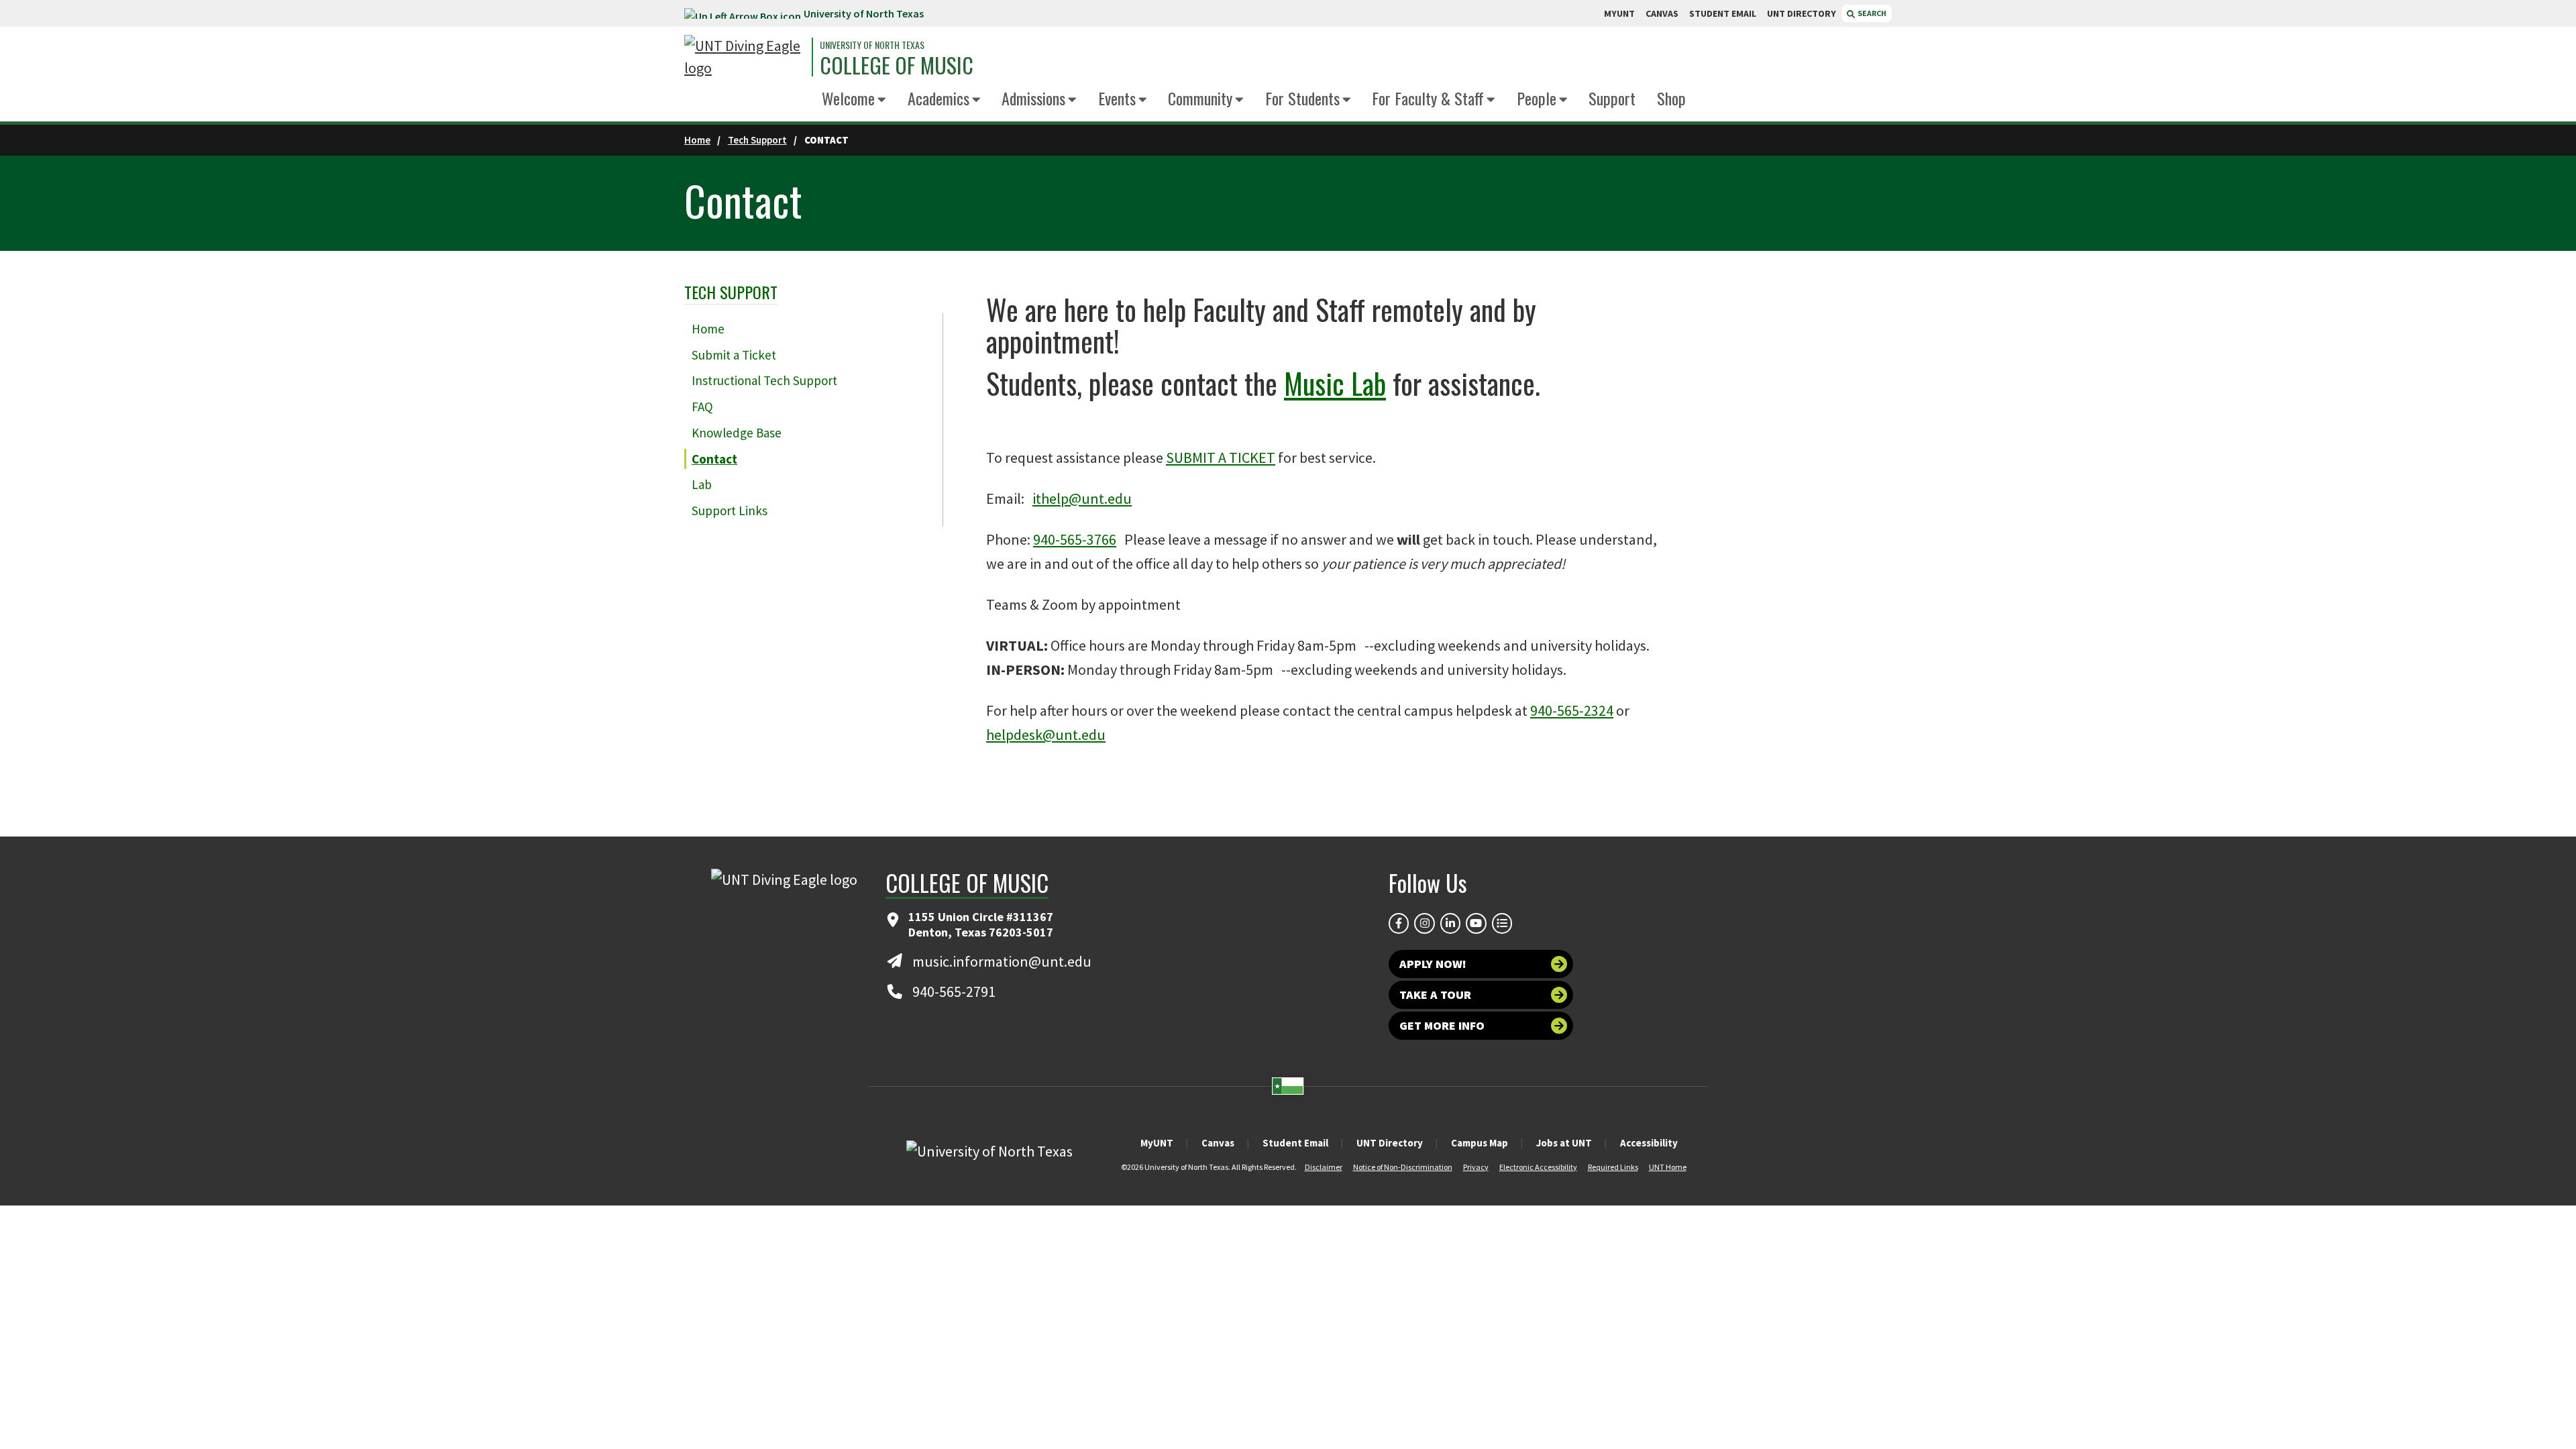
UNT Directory (1390, 1143)
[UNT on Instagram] (1424, 923)
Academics (938, 98)
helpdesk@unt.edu (1046, 735)
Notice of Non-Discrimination (1403, 1167)
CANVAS (1662, 13)
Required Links (1613, 1167)
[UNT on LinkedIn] (1450, 923)
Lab (702, 484)
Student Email (1295, 1143)
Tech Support (757, 140)
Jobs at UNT (1564, 1143)
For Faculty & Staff (1428, 98)
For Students (1302, 98)
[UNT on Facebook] (1399, 923)
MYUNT (1619, 13)
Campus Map (1480, 1143)
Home (697, 140)
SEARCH (1871, 13)
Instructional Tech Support (764, 380)
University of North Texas (864, 13)
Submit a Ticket (734, 355)
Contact (714, 459)
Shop (1671, 98)
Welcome (848, 98)
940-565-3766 (1075, 539)
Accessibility (1649, 1143)
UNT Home (1668, 1167)
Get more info (1442, 1025)
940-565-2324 (1572, 710)
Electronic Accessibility (1538, 1167)
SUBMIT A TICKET (1221, 458)
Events (1117, 98)
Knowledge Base (737, 433)
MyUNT (1157, 1143)
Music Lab (1335, 383)
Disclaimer (1324, 1167)
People (1537, 98)
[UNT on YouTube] (1476, 923)
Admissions (1033, 98)
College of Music (897, 65)
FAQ (702, 407)
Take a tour (1435, 995)
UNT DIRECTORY (1802, 13)
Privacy (1476, 1167)
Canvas (1218, 1143)
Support (1612, 98)
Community (1200, 98)
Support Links (730, 511)
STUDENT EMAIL (1723, 13)
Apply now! (1433, 964)
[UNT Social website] (1502, 923)
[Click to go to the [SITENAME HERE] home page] (745, 57)
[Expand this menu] (882, 100)
